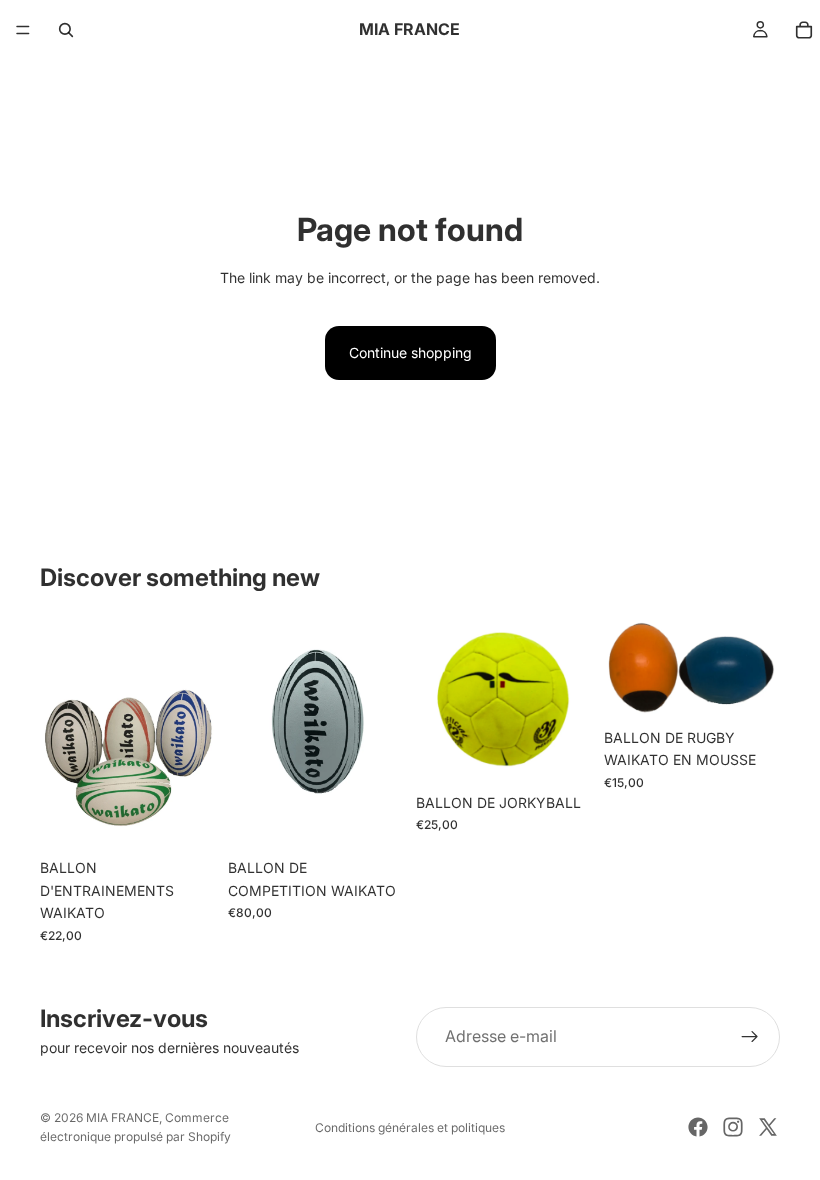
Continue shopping (410, 352)
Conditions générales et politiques (410, 1127)
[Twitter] (768, 1127)
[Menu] (23, 30)
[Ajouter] (373, 819)
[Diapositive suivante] (194, 732)
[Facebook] (698, 1127)
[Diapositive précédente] (62, 732)
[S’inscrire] (750, 1037)
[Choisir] (185, 819)
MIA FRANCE (122, 1117)
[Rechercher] (66, 30)
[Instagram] (733, 1127)
